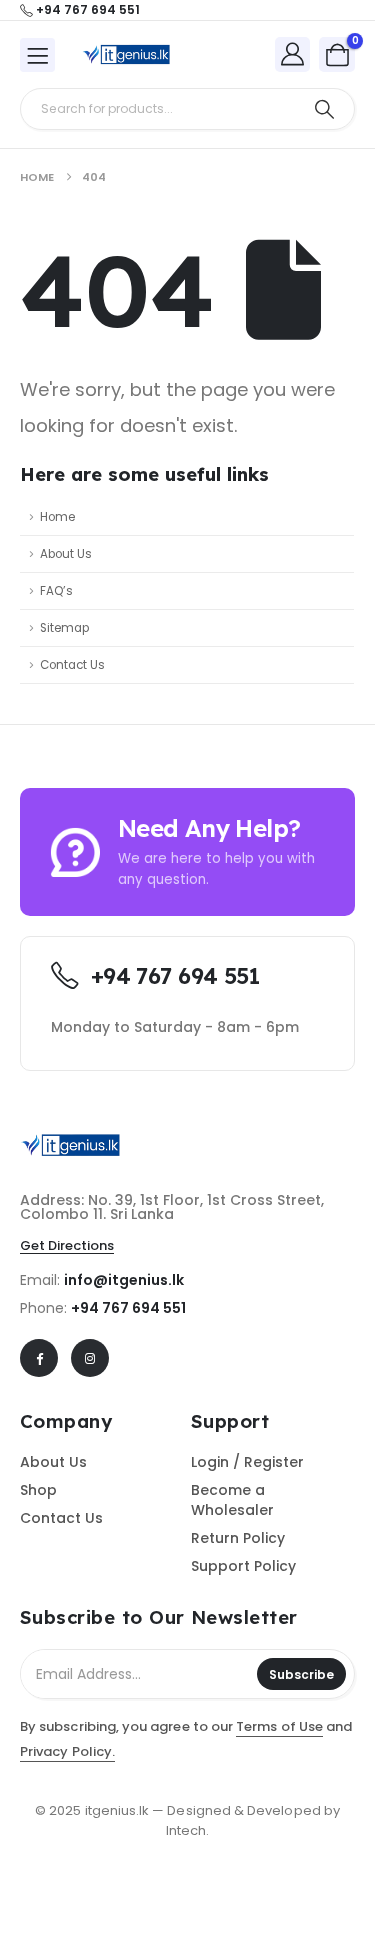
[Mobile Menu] (37, 55)
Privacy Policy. (67, 1751)
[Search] (324, 109)
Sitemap (64, 628)
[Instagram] (90, 1358)
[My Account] (293, 53)
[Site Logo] (126, 54)
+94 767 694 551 (128, 1308)
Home (57, 517)
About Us (66, 554)
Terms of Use (279, 1726)
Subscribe (301, 1674)
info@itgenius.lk (124, 1280)
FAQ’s (56, 591)
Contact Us (72, 665)
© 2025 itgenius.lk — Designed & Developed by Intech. (187, 1820)
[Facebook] (39, 1358)
